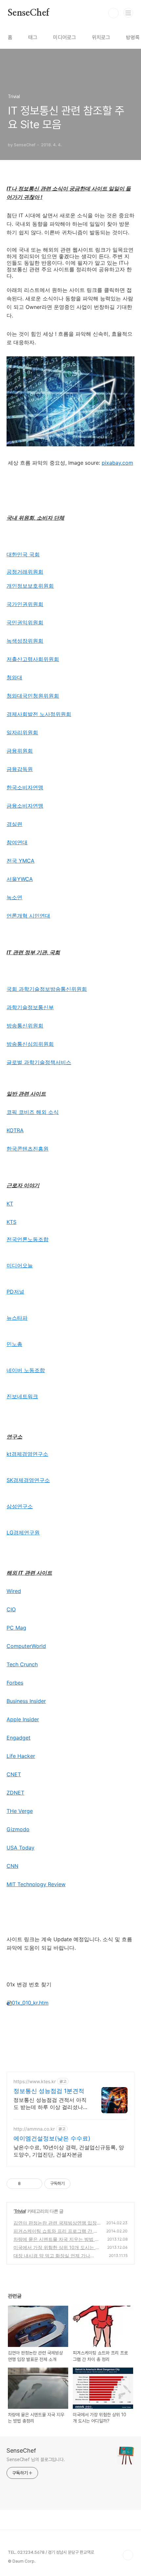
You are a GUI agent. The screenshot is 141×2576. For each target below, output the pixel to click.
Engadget (19, 1738)
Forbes (15, 1683)
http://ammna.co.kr (34, 2129)
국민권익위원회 (25, 622)
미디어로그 (65, 37)
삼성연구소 (20, 1506)
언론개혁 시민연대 (28, 916)
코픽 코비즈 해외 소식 (33, 1112)
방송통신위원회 (25, 1026)
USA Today (20, 1848)
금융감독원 (20, 769)
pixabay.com (117, 463)
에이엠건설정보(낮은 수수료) (52, 2138)
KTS (11, 1222)
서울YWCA (20, 879)
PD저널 (15, 1292)
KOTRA (15, 1130)
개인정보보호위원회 (30, 586)
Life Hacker (21, 1756)
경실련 (14, 824)
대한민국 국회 (23, 554)
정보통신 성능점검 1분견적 (49, 2091)
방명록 (133, 37)
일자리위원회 (22, 732)
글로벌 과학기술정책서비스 (39, 1062)
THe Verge (20, 1811)
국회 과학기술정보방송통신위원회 (47, 989)
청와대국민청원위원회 (33, 696)
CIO (11, 1609)
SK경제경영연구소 (28, 1480)
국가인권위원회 (25, 604)
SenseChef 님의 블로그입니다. (36, 2460)
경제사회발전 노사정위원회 (39, 714)
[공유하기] (27, 2184)
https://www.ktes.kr (35, 2081)
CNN (12, 1866)
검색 (113, 13)
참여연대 (17, 842)
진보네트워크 (22, 1396)
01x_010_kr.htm (30, 2003)
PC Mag (16, 1628)
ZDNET (15, 1793)
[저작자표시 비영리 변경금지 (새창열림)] (79, 2184)
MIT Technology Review (36, 1884)
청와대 (14, 677)
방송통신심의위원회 (30, 1044)
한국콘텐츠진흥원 (28, 1149)
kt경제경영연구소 (27, 1454)
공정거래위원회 (25, 572)
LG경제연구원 (23, 1532)
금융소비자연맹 (25, 806)
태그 (33, 37)
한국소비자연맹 (25, 787)
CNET (14, 1774)
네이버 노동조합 (26, 1370)
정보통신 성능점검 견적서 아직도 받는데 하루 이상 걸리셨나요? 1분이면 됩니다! (50, 2104)
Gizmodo (18, 1829)
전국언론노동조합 (28, 1239)
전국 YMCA (20, 861)
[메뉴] (128, 13)
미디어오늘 (20, 1265)
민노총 (14, 1344)
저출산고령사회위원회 (33, 659)
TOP (128, 2555)
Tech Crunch (22, 1664)
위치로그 (101, 37)
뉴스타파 (17, 1318)
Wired (14, 1591)
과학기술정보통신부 (30, 1007)
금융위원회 (20, 751)
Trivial (20, 2211)
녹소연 (14, 897)
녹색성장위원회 (25, 641)
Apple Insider (23, 1719)
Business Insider (26, 1701)
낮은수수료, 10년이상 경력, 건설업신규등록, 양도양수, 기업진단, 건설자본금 (69, 2151)
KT (10, 1204)
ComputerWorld (26, 1646)
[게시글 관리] (35, 2184)
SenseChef (29, 13)
